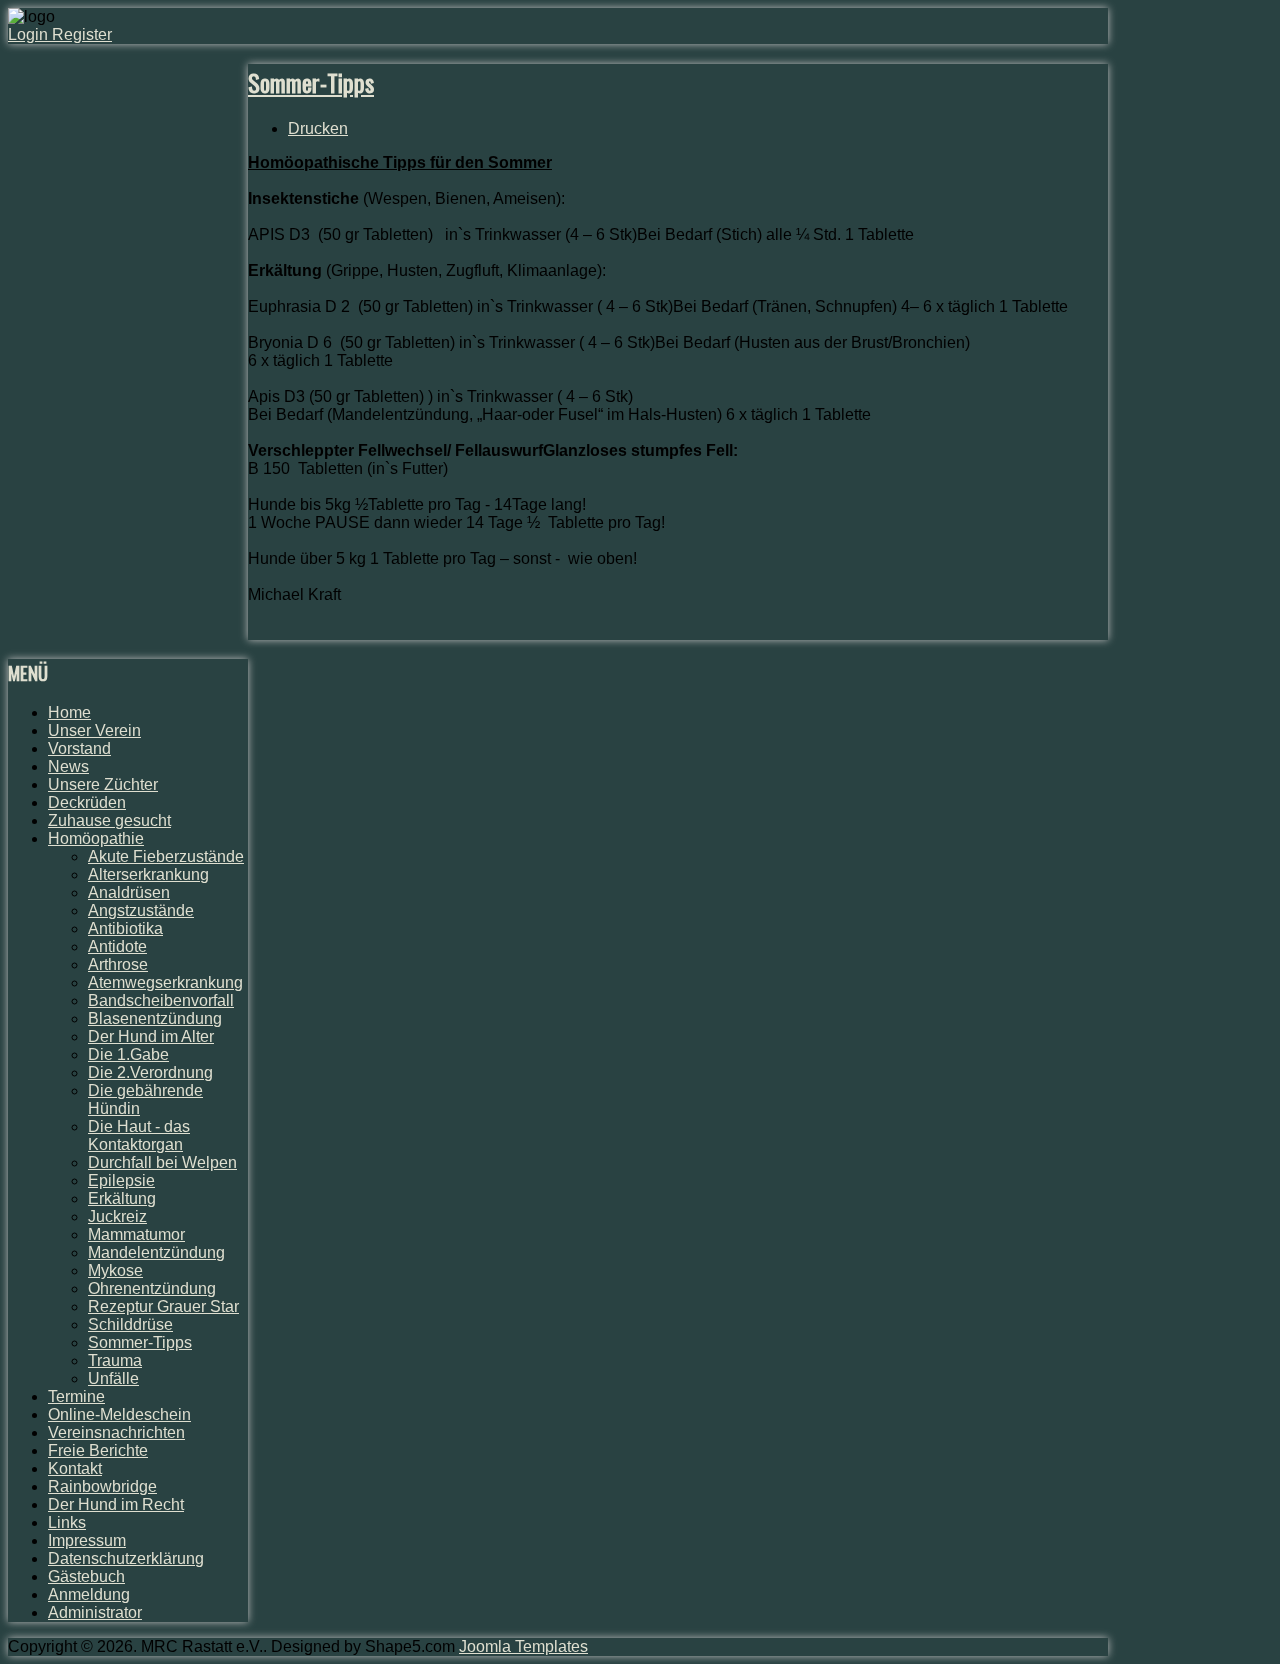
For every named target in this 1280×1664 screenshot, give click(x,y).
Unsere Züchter (103, 784)
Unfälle (113, 1378)
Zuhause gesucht (109, 820)
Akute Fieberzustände (166, 856)
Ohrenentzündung (152, 1288)
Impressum (87, 1540)
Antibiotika (125, 928)
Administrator (95, 1612)
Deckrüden (87, 802)
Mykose (115, 1270)
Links (67, 1522)
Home (69, 712)
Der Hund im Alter (151, 1036)
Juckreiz (117, 1216)
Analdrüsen (129, 892)
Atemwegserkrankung (165, 982)
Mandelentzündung (156, 1252)
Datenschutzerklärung (126, 1558)
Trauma (115, 1360)
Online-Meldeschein (119, 1414)
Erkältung (122, 1198)
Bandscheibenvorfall (161, 1000)
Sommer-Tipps (311, 82)
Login (30, 34)
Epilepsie (121, 1180)
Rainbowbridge (102, 1486)
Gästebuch (86, 1576)
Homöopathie (96, 838)
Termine (76, 1396)
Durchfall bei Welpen (162, 1162)
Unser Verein (94, 730)
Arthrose (118, 964)
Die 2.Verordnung (150, 1072)
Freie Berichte (98, 1450)
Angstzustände (141, 910)
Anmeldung (89, 1594)
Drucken (318, 128)
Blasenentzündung (155, 1018)
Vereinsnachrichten (116, 1432)
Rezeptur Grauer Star (163, 1306)
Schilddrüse (130, 1324)
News (68, 766)
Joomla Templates (523, 1646)
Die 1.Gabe (128, 1054)
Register (82, 34)
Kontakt (75, 1468)
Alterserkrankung (148, 874)
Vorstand (79, 748)
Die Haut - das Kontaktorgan (139, 1135)
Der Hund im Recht (116, 1504)
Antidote (117, 946)
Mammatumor (136, 1234)
